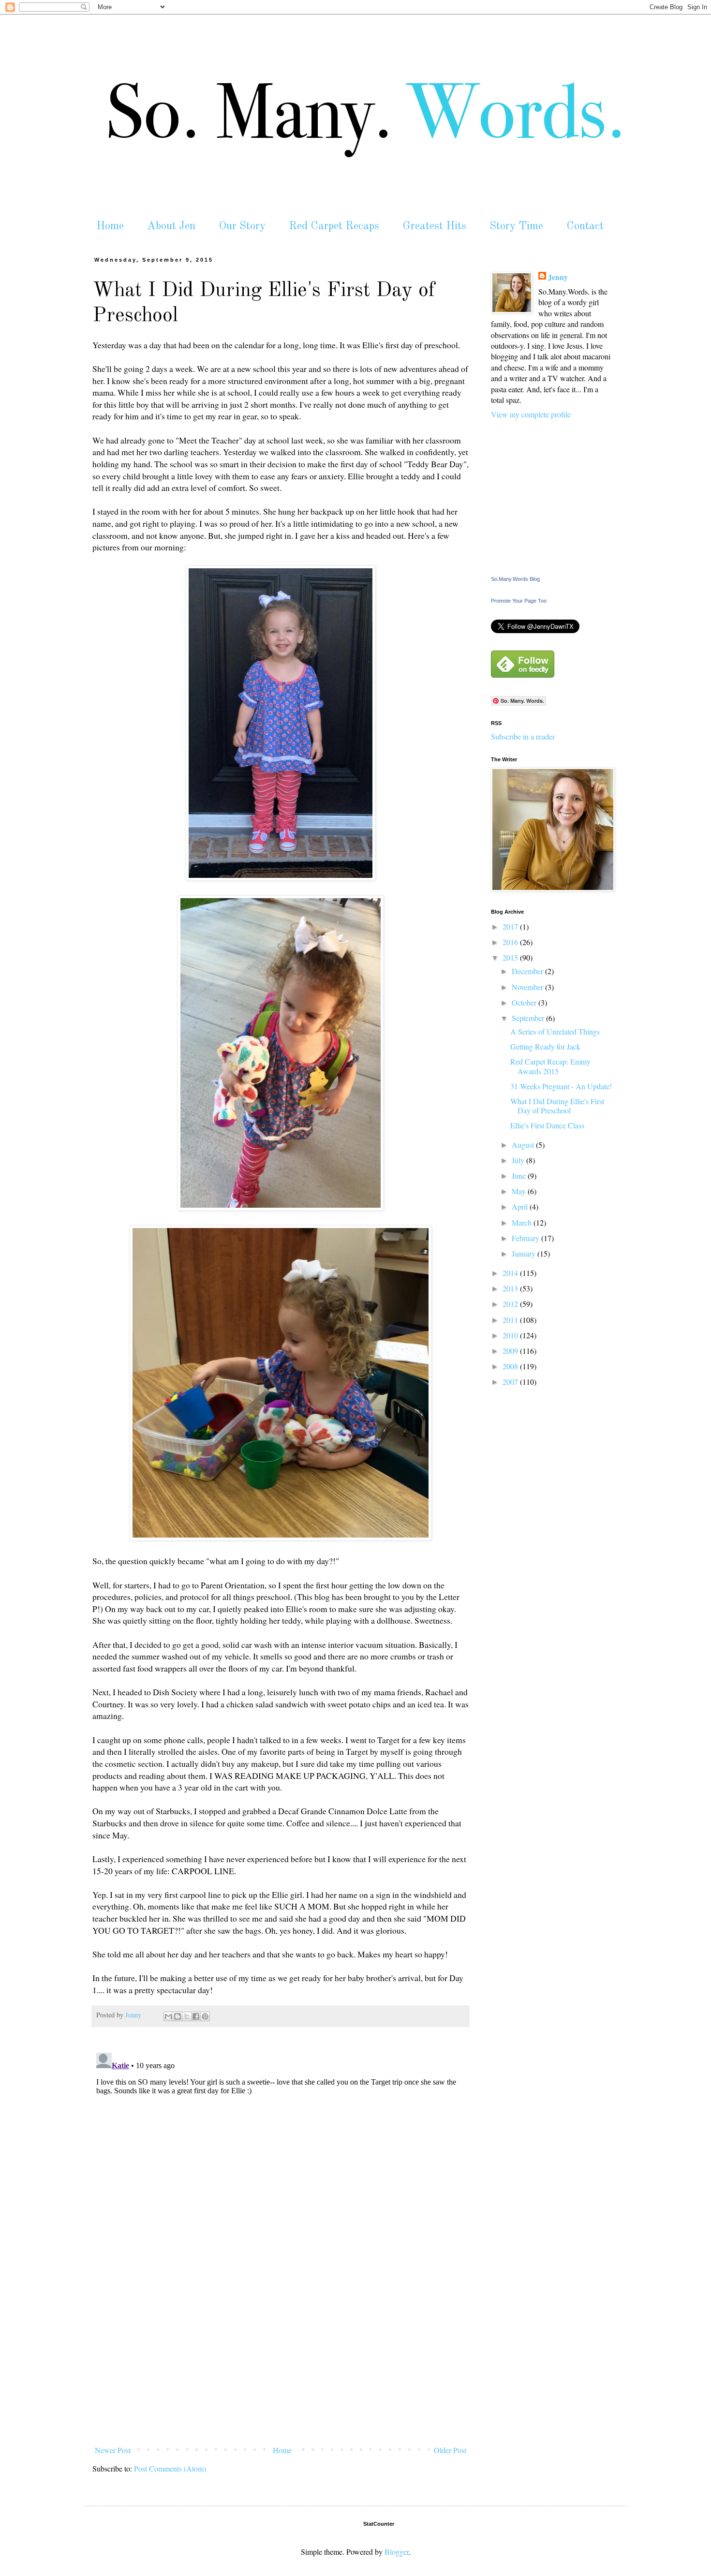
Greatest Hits (434, 226)
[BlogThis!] (178, 2016)
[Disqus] (281, 2170)
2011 (511, 1320)
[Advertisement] (281, 2369)
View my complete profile (531, 414)
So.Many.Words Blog (515, 579)
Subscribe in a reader (523, 736)
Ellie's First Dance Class (547, 1125)
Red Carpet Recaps (334, 226)
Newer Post (113, 2450)
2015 (511, 957)
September (529, 1018)
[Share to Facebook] (196, 2016)
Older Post (450, 2450)
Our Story (242, 226)
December (528, 971)
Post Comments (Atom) (170, 2468)
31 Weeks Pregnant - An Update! (561, 1086)
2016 (511, 942)
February (526, 1238)
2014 (511, 1273)
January (525, 1253)
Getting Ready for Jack (545, 1046)
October (525, 1002)
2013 (511, 1288)
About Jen (171, 226)
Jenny (558, 277)
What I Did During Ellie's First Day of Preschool (557, 1106)
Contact (585, 226)
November (528, 987)
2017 (511, 926)
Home (110, 226)
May (520, 1191)
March (523, 1222)
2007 (511, 1382)
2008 (511, 1366)
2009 (511, 1351)
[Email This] (168, 2016)
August (524, 1145)
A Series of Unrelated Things (555, 1031)
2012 (511, 1304)
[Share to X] (187, 2016)
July (519, 1160)
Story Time (516, 226)
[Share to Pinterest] (205, 2016)
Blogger (397, 2552)
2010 (511, 1335)
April (521, 1207)
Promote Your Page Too (519, 601)
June (520, 1176)
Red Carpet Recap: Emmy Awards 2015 (550, 1066)
